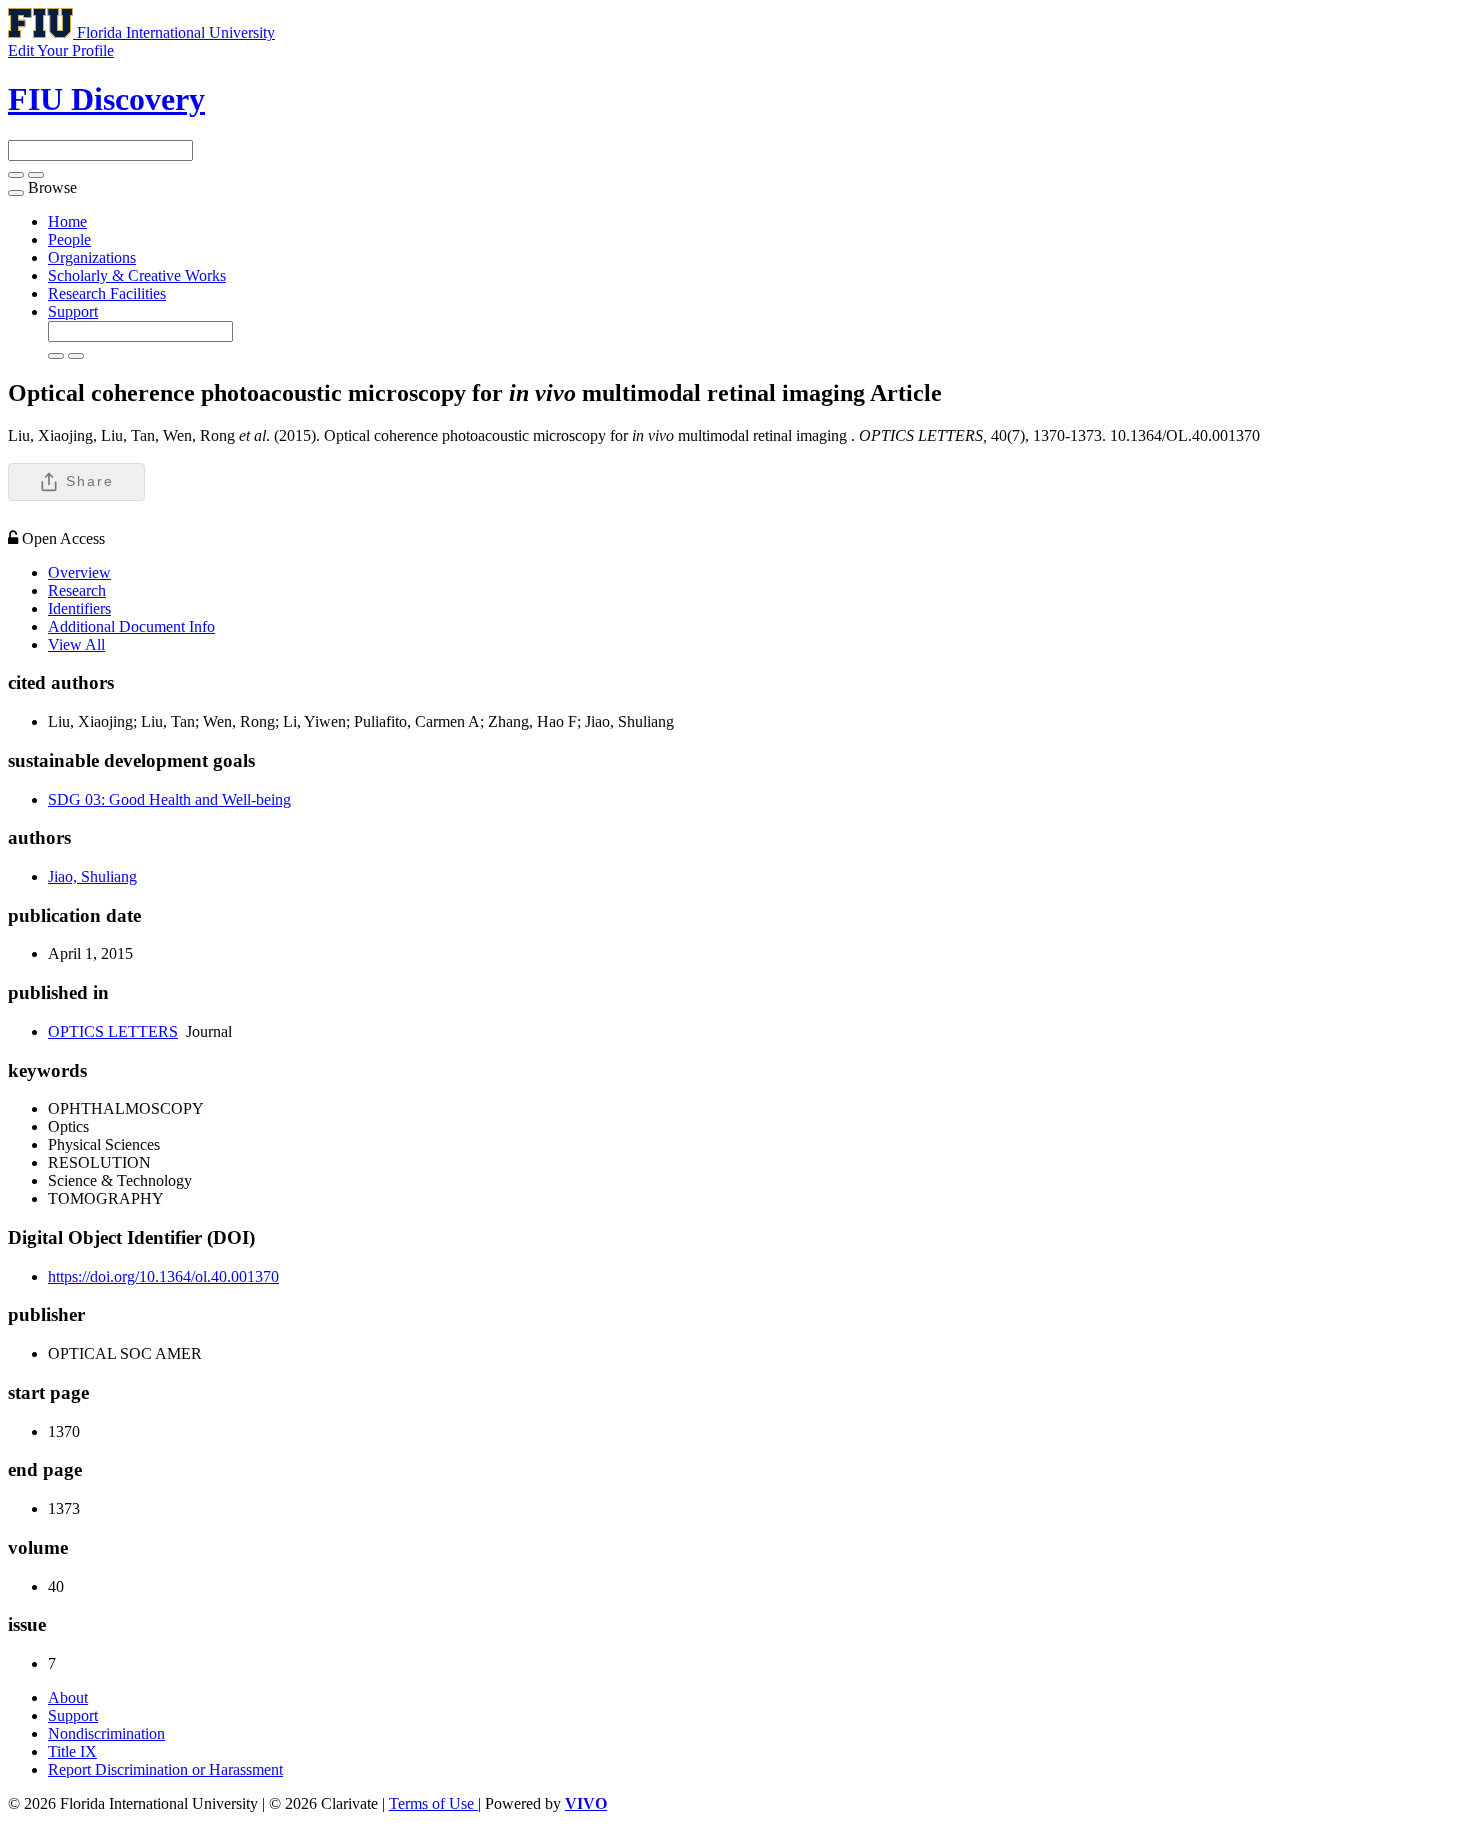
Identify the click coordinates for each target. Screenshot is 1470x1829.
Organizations (92, 257)
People (69, 239)
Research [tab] (77, 590)
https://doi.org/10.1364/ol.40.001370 (163, 1276)
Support (73, 311)
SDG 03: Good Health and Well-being (169, 799)
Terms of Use (433, 1803)
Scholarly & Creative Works (137, 275)
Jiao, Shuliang (92, 876)
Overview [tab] (79, 572)
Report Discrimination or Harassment (165, 1769)
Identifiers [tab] (79, 608)
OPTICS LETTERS (113, 1031)
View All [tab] (76, 644)
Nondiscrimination (106, 1733)
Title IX (72, 1751)
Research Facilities (107, 293)
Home (67, 221)
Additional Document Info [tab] (131, 626)
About (68, 1697)
